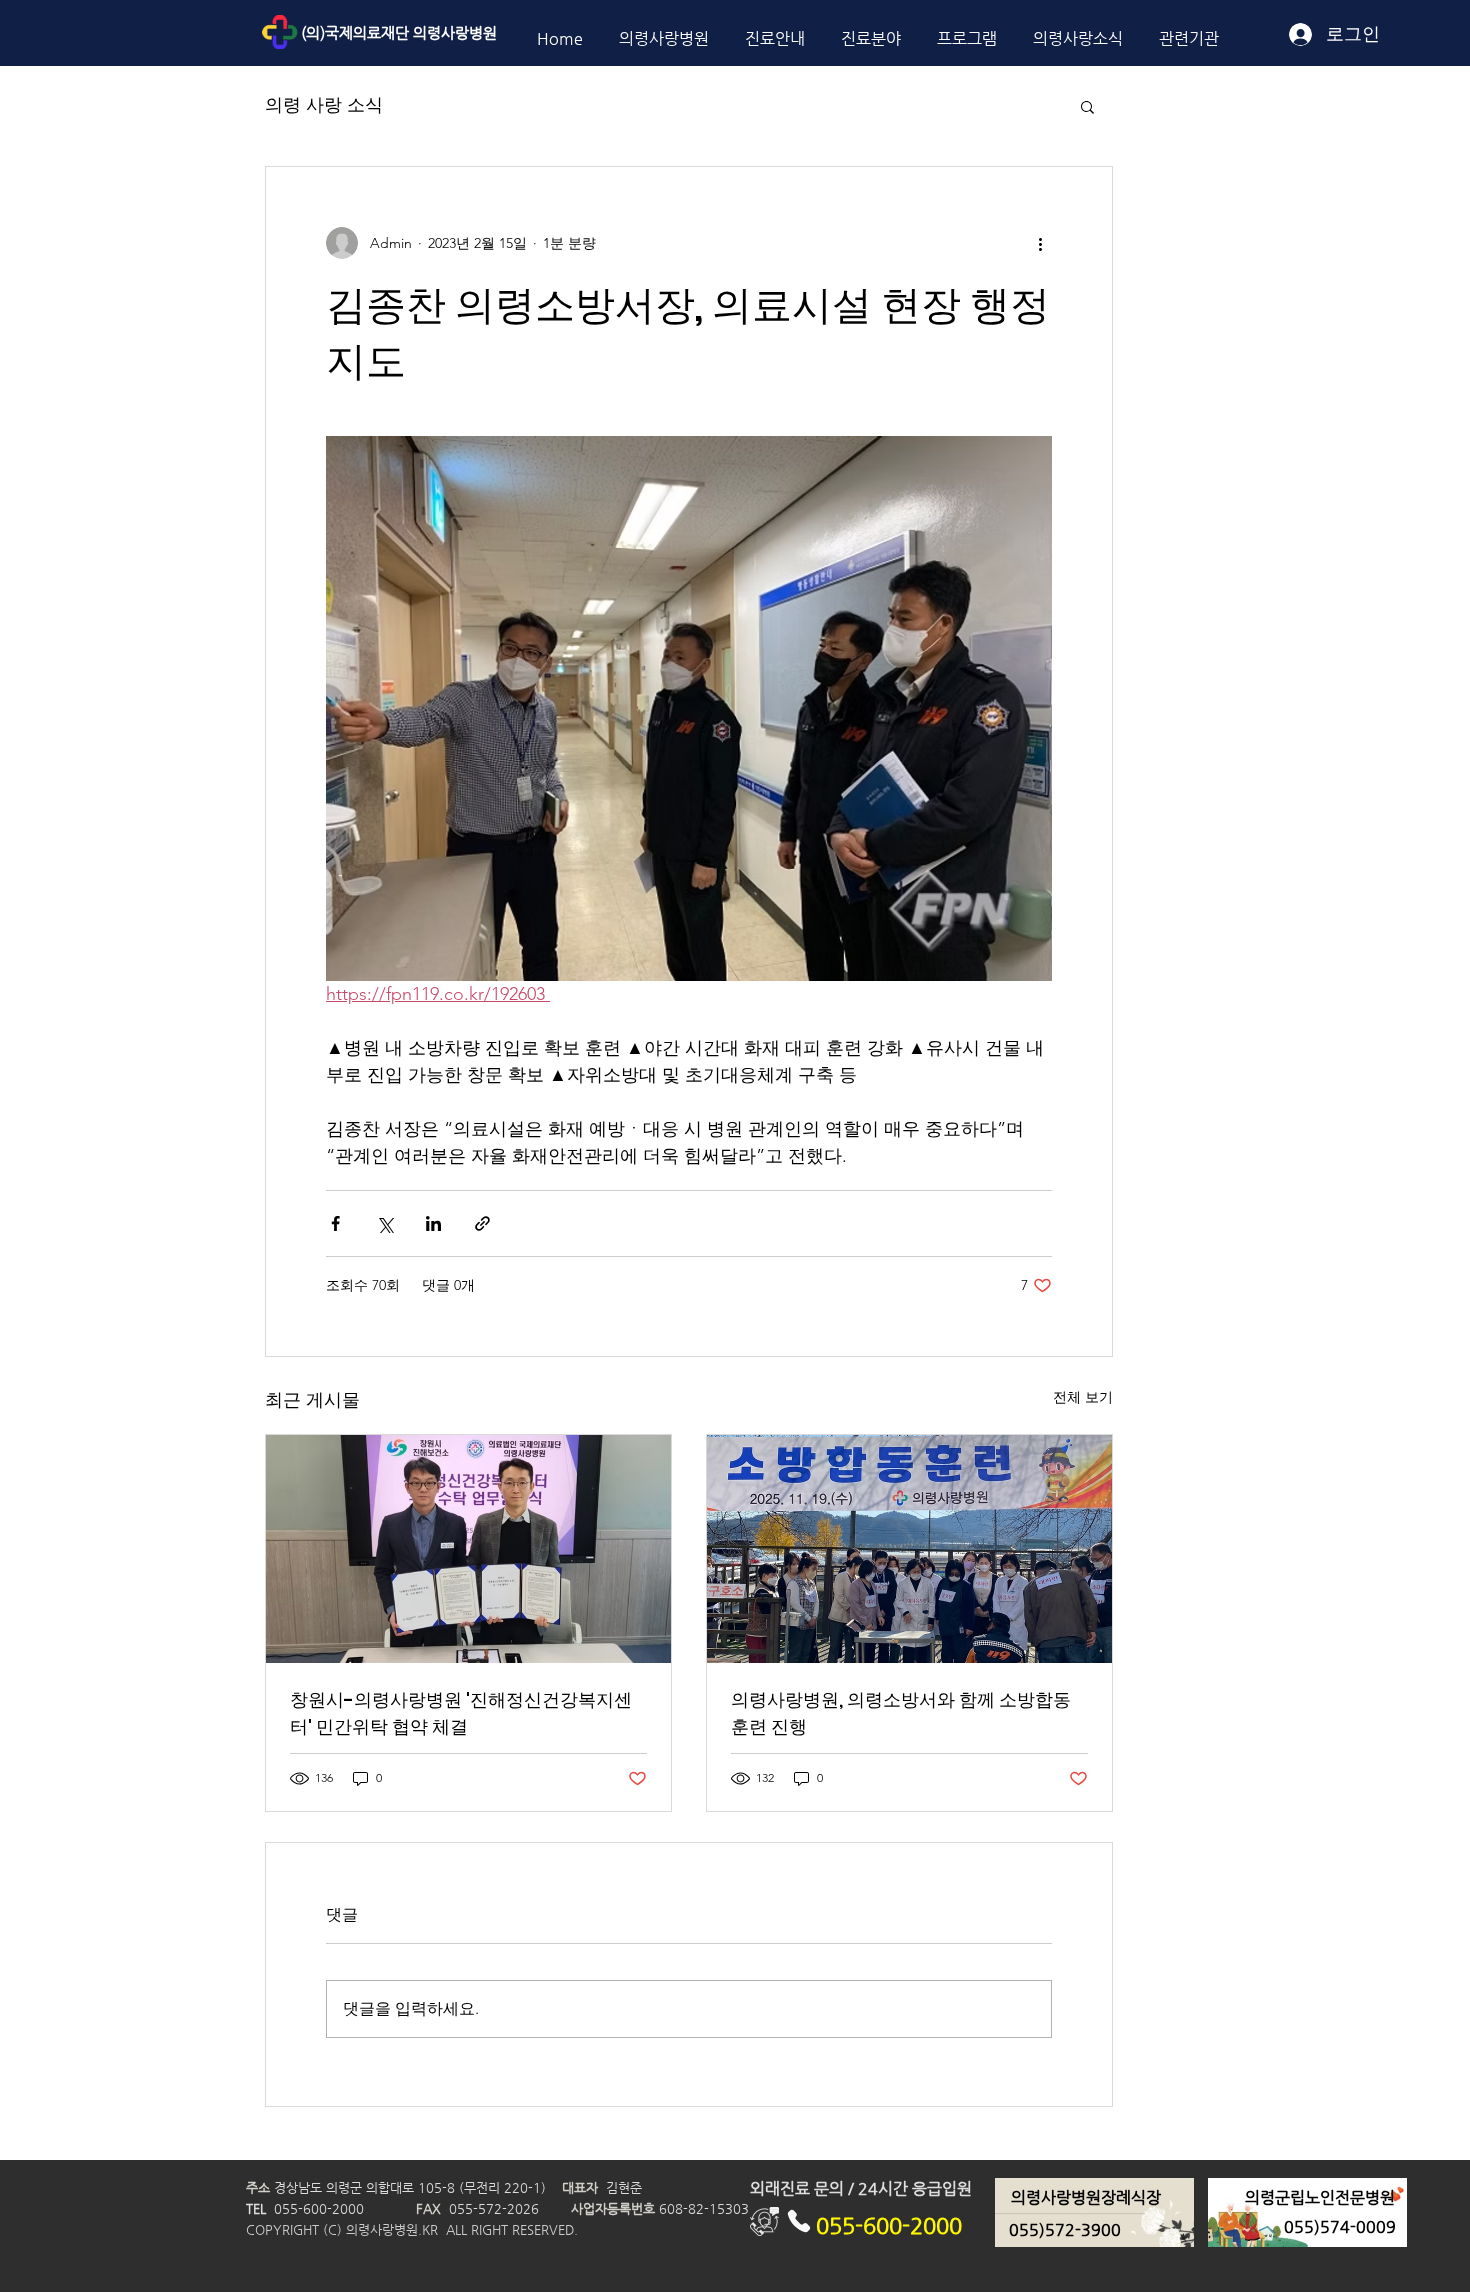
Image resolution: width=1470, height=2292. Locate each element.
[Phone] (798, 2221)
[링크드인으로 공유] (433, 1223)
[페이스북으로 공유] (335, 1223)
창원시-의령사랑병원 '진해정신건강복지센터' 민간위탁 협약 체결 (461, 1713)
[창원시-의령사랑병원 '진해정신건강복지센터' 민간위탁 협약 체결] (468, 1549)
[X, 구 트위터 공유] (384, 1223)
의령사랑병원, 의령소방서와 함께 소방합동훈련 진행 (901, 1713)
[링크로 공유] (482, 1223)
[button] (1087, 106)
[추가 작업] (1040, 243)
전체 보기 (1083, 1397)
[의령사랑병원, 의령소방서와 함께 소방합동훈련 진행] (909, 1549)
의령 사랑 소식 (324, 105)
